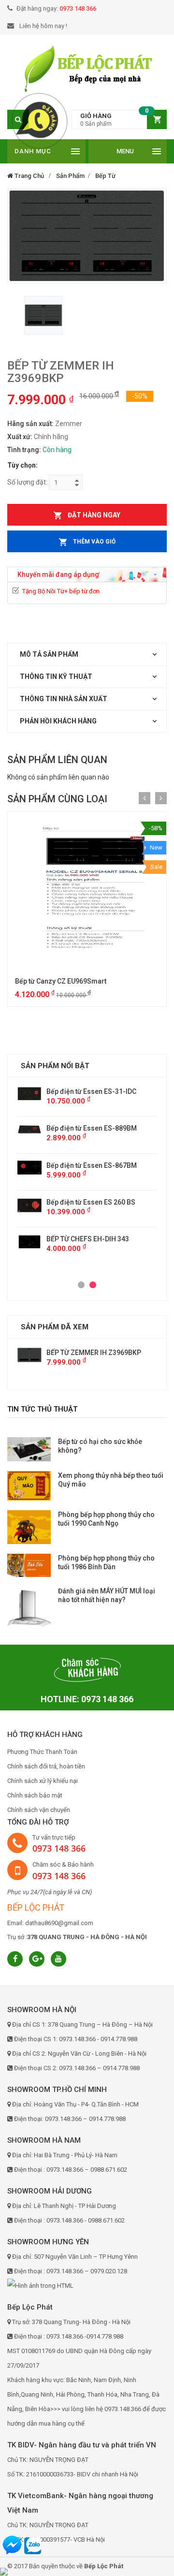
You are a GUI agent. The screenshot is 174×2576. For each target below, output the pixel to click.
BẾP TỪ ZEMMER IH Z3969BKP (94, 1353)
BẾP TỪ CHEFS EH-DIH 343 (44, 1239)
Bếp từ (105, 176)
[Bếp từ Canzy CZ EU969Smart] (87, 891)
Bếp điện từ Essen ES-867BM (48, 1165)
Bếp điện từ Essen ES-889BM (48, 1128)
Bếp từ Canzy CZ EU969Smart (61, 981)
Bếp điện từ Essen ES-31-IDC (48, 1091)
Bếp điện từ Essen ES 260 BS (47, 1202)
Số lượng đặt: (27, 482)
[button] (119, 120)
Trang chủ (29, 176)
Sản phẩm (70, 176)
